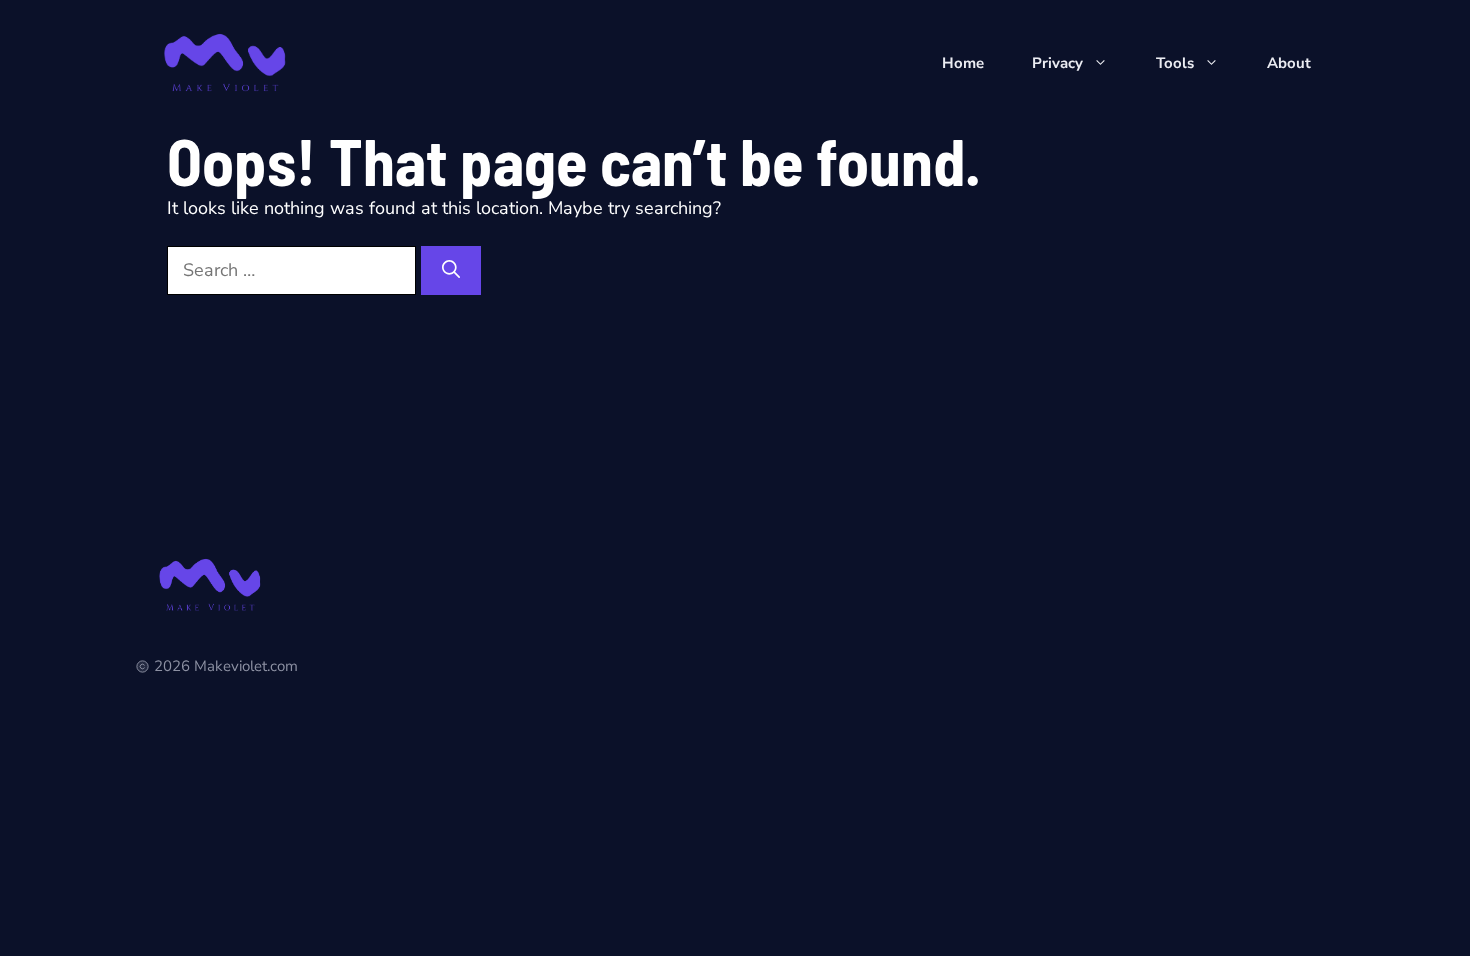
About (1289, 63)
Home (963, 63)
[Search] (451, 270)
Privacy (1057, 63)
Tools (1175, 63)
